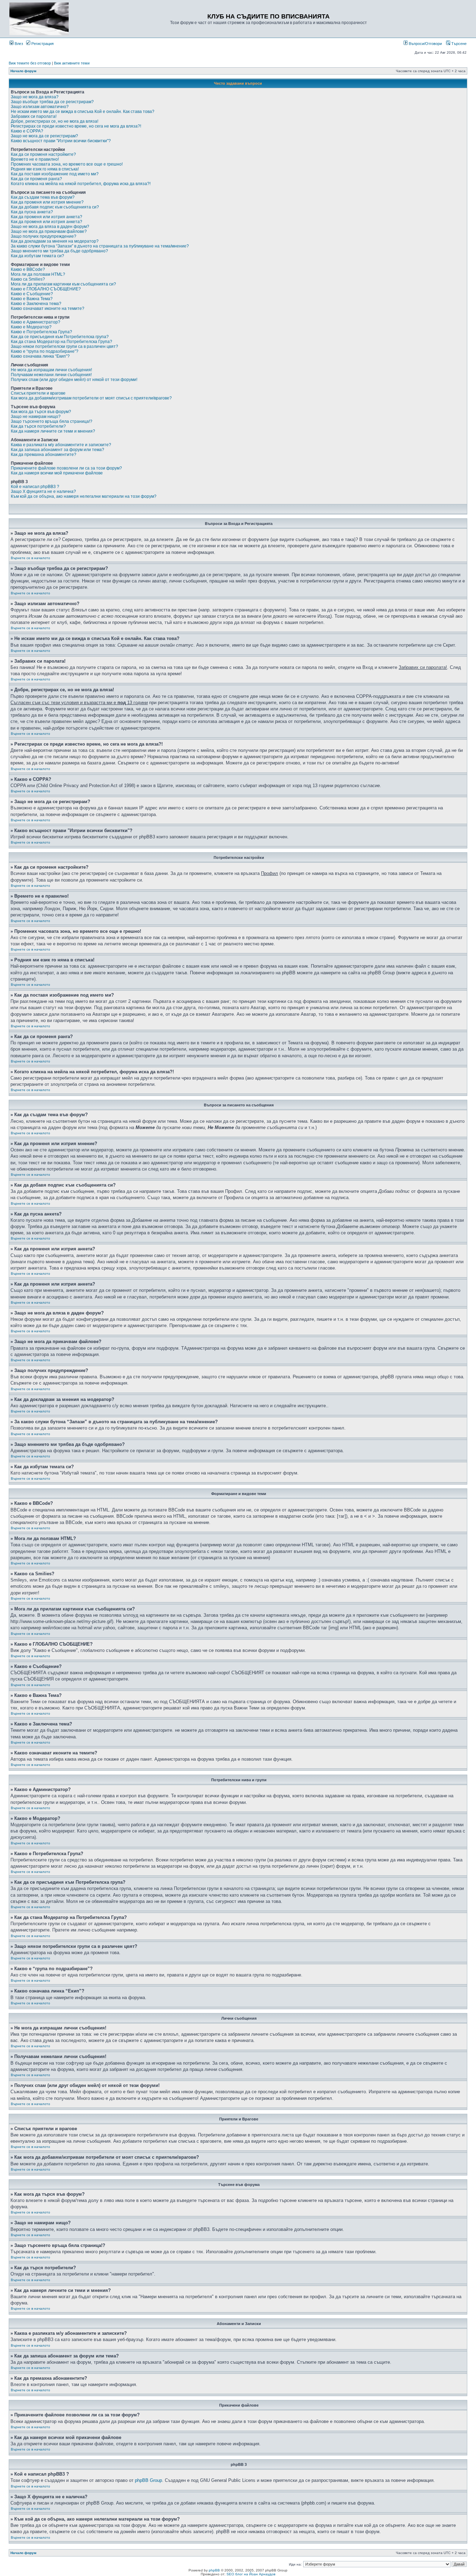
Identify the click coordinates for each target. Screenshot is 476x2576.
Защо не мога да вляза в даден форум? (50, 227)
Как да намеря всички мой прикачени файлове (57, 473)
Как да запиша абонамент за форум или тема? (57, 450)
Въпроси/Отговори (425, 44)
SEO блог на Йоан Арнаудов (251, 2574)
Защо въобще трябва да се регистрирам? (52, 102)
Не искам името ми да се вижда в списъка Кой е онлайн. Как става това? (83, 112)
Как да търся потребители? (38, 426)
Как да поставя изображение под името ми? (55, 174)
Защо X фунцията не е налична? (43, 491)
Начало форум (23, 71)
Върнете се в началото (30, 558)
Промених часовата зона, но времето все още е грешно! (67, 164)
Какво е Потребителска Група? (41, 332)
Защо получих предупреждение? (44, 236)
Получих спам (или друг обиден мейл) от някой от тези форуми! (74, 380)
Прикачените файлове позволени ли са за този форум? (66, 468)
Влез (18, 44)
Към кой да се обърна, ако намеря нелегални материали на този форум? (84, 496)
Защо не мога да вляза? (35, 97)
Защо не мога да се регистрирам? (44, 136)
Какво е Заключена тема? (36, 304)
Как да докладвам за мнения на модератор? (55, 241)
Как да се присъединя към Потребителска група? (60, 337)
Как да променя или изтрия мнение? (47, 202)
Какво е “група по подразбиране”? (45, 351)
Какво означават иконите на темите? (48, 308)
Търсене (458, 44)
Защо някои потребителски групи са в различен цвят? (64, 346)
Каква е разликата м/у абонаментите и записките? (61, 445)
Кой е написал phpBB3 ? (35, 487)
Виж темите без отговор (30, 63)
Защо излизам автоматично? (40, 107)
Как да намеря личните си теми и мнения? (53, 431)
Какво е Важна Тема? (32, 299)
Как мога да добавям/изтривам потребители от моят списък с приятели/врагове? (91, 398)
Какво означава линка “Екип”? (40, 356)
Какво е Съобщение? (32, 294)
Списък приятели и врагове (38, 393)
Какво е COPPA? (27, 131)
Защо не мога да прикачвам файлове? (49, 231)
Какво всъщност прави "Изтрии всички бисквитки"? (61, 141)
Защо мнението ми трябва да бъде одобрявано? (59, 251)
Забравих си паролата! (34, 116)
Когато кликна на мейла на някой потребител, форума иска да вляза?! (81, 184)
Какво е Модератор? (31, 327)
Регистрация (42, 44)
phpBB (214, 2570)
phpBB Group (148, 2480)
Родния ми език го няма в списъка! (45, 169)
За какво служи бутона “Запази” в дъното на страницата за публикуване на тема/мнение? (100, 246)
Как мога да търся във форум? (41, 412)
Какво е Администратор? (36, 322)
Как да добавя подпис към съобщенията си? (55, 207)
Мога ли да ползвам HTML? (38, 274)
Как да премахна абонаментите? (44, 455)
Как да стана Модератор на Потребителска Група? (62, 342)
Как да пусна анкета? (32, 212)
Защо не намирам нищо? (36, 417)
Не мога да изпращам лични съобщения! (51, 370)
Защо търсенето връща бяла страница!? (52, 421)
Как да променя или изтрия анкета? (47, 217)
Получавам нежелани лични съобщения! (51, 375)
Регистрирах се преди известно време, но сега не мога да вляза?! (76, 126)
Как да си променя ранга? (36, 179)
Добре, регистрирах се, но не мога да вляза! (55, 121)
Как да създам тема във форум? (43, 197)
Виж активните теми (72, 63)
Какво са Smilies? (28, 279)
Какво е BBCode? (28, 269)
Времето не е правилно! (35, 159)
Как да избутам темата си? (37, 256)
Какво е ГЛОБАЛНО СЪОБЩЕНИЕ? (46, 289)
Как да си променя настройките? (43, 154)
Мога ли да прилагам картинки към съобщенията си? (63, 284)
